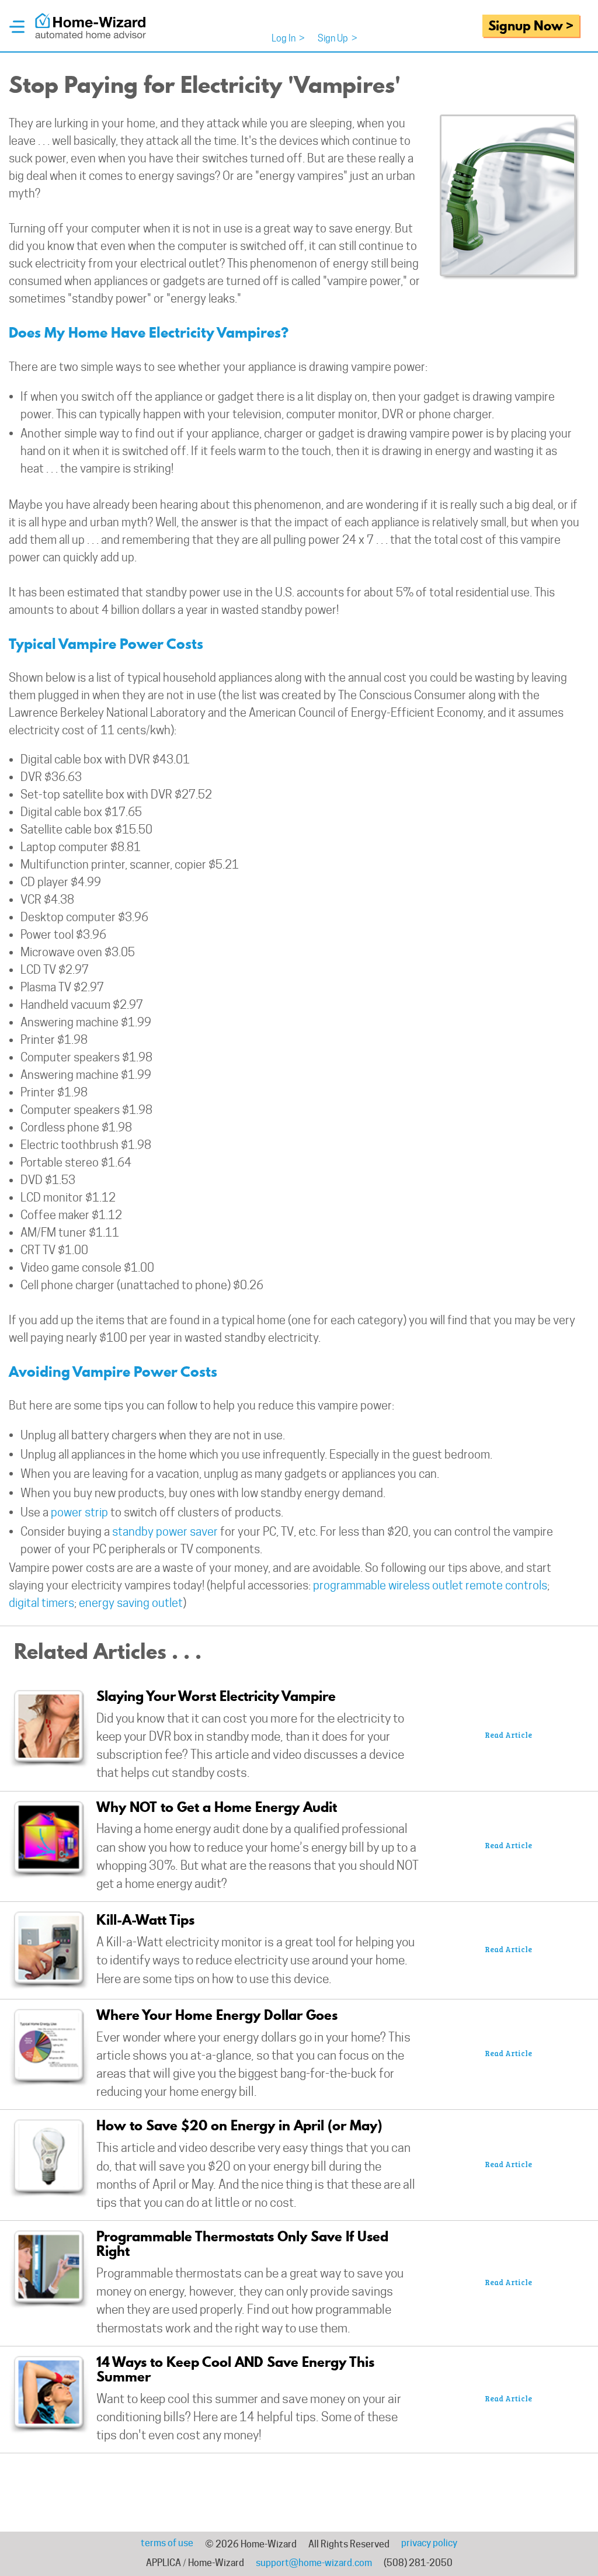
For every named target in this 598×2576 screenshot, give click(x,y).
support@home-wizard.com (314, 2563)
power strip (79, 1512)
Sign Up (338, 38)
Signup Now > (531, 25)
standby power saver (165, 1532)
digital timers (41, 1603)
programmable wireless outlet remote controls (430, 1585)
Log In (288, 38)
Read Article (508, 1735)
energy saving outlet (131, 1603)
